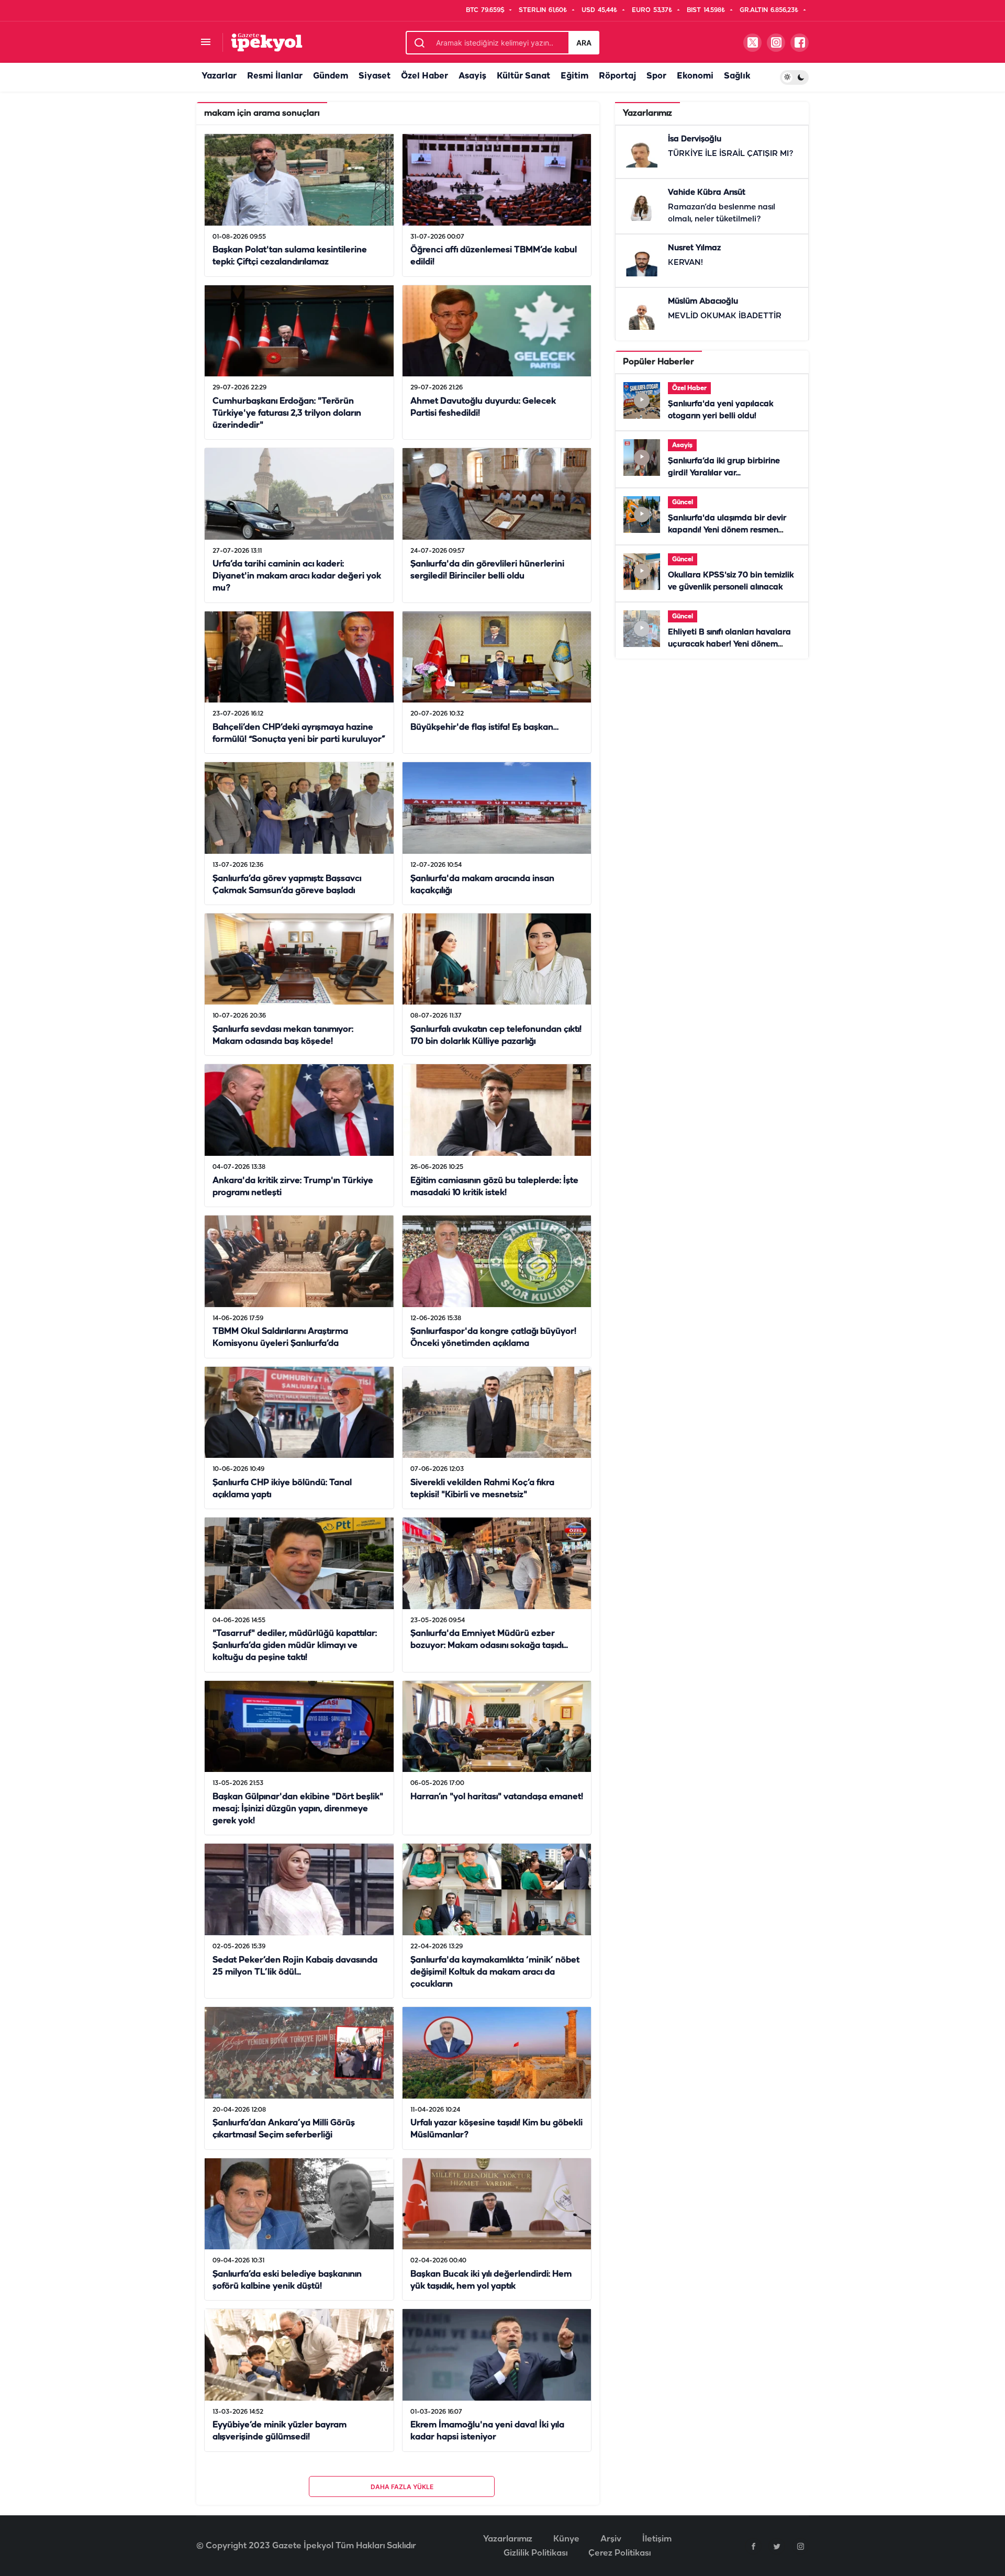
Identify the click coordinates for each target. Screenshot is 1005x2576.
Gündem (331, 76)
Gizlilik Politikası (535, 2553)
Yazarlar (219, 76)
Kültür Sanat (523, 76)
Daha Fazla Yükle (402, 2487)
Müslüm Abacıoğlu (703, 302)
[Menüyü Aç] (205, 43)
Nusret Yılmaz (694, 248)
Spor (656, 76)
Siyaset (375, 76)
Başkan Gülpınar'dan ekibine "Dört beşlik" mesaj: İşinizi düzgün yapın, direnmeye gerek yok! (298, 1809)
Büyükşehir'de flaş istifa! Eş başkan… (484, 727)
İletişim (657, 2539)
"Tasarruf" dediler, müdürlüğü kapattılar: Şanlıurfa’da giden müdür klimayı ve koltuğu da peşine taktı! (295, 1646)
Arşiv (611, 2539)
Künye (566, 2539)
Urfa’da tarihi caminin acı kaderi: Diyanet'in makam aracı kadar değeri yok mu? (297, 577)
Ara (584, 43)
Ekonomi (695, 76)
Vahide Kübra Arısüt (707, 193)
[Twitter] (777, 2546)
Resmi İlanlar (275, 76)
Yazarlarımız (508, 2539)
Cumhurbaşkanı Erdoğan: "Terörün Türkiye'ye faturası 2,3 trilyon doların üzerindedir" (287, 413)
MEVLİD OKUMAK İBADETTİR (725, 316)
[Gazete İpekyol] (267, 42)
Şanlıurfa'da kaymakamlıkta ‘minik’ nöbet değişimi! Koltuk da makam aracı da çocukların (495, 1972)
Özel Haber (425, 76)
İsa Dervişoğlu (695, 139)
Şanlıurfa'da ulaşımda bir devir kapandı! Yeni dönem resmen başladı (727, 530)
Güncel (683, 502)
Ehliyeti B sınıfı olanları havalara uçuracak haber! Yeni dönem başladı (729, 644)
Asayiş (472, 76)
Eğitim (574, 76)
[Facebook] (753, 2546)
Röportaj (617, 76)
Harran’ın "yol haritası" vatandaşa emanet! (497, 1797)
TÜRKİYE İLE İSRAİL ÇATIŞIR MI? (731, 154)
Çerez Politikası (619, 2553)
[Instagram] (800, 2546)
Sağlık (737, 76)
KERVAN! (685, 263)
